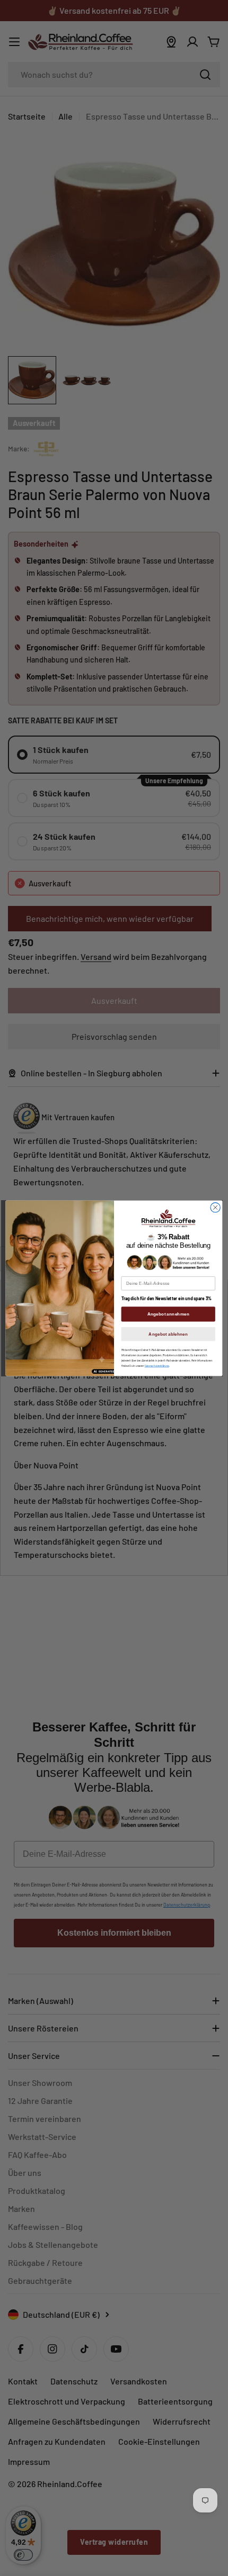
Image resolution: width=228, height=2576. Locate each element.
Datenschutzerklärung (157, 1366)
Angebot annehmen (168, 1314)
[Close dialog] (215, 1207)
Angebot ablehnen (168, 1334)
